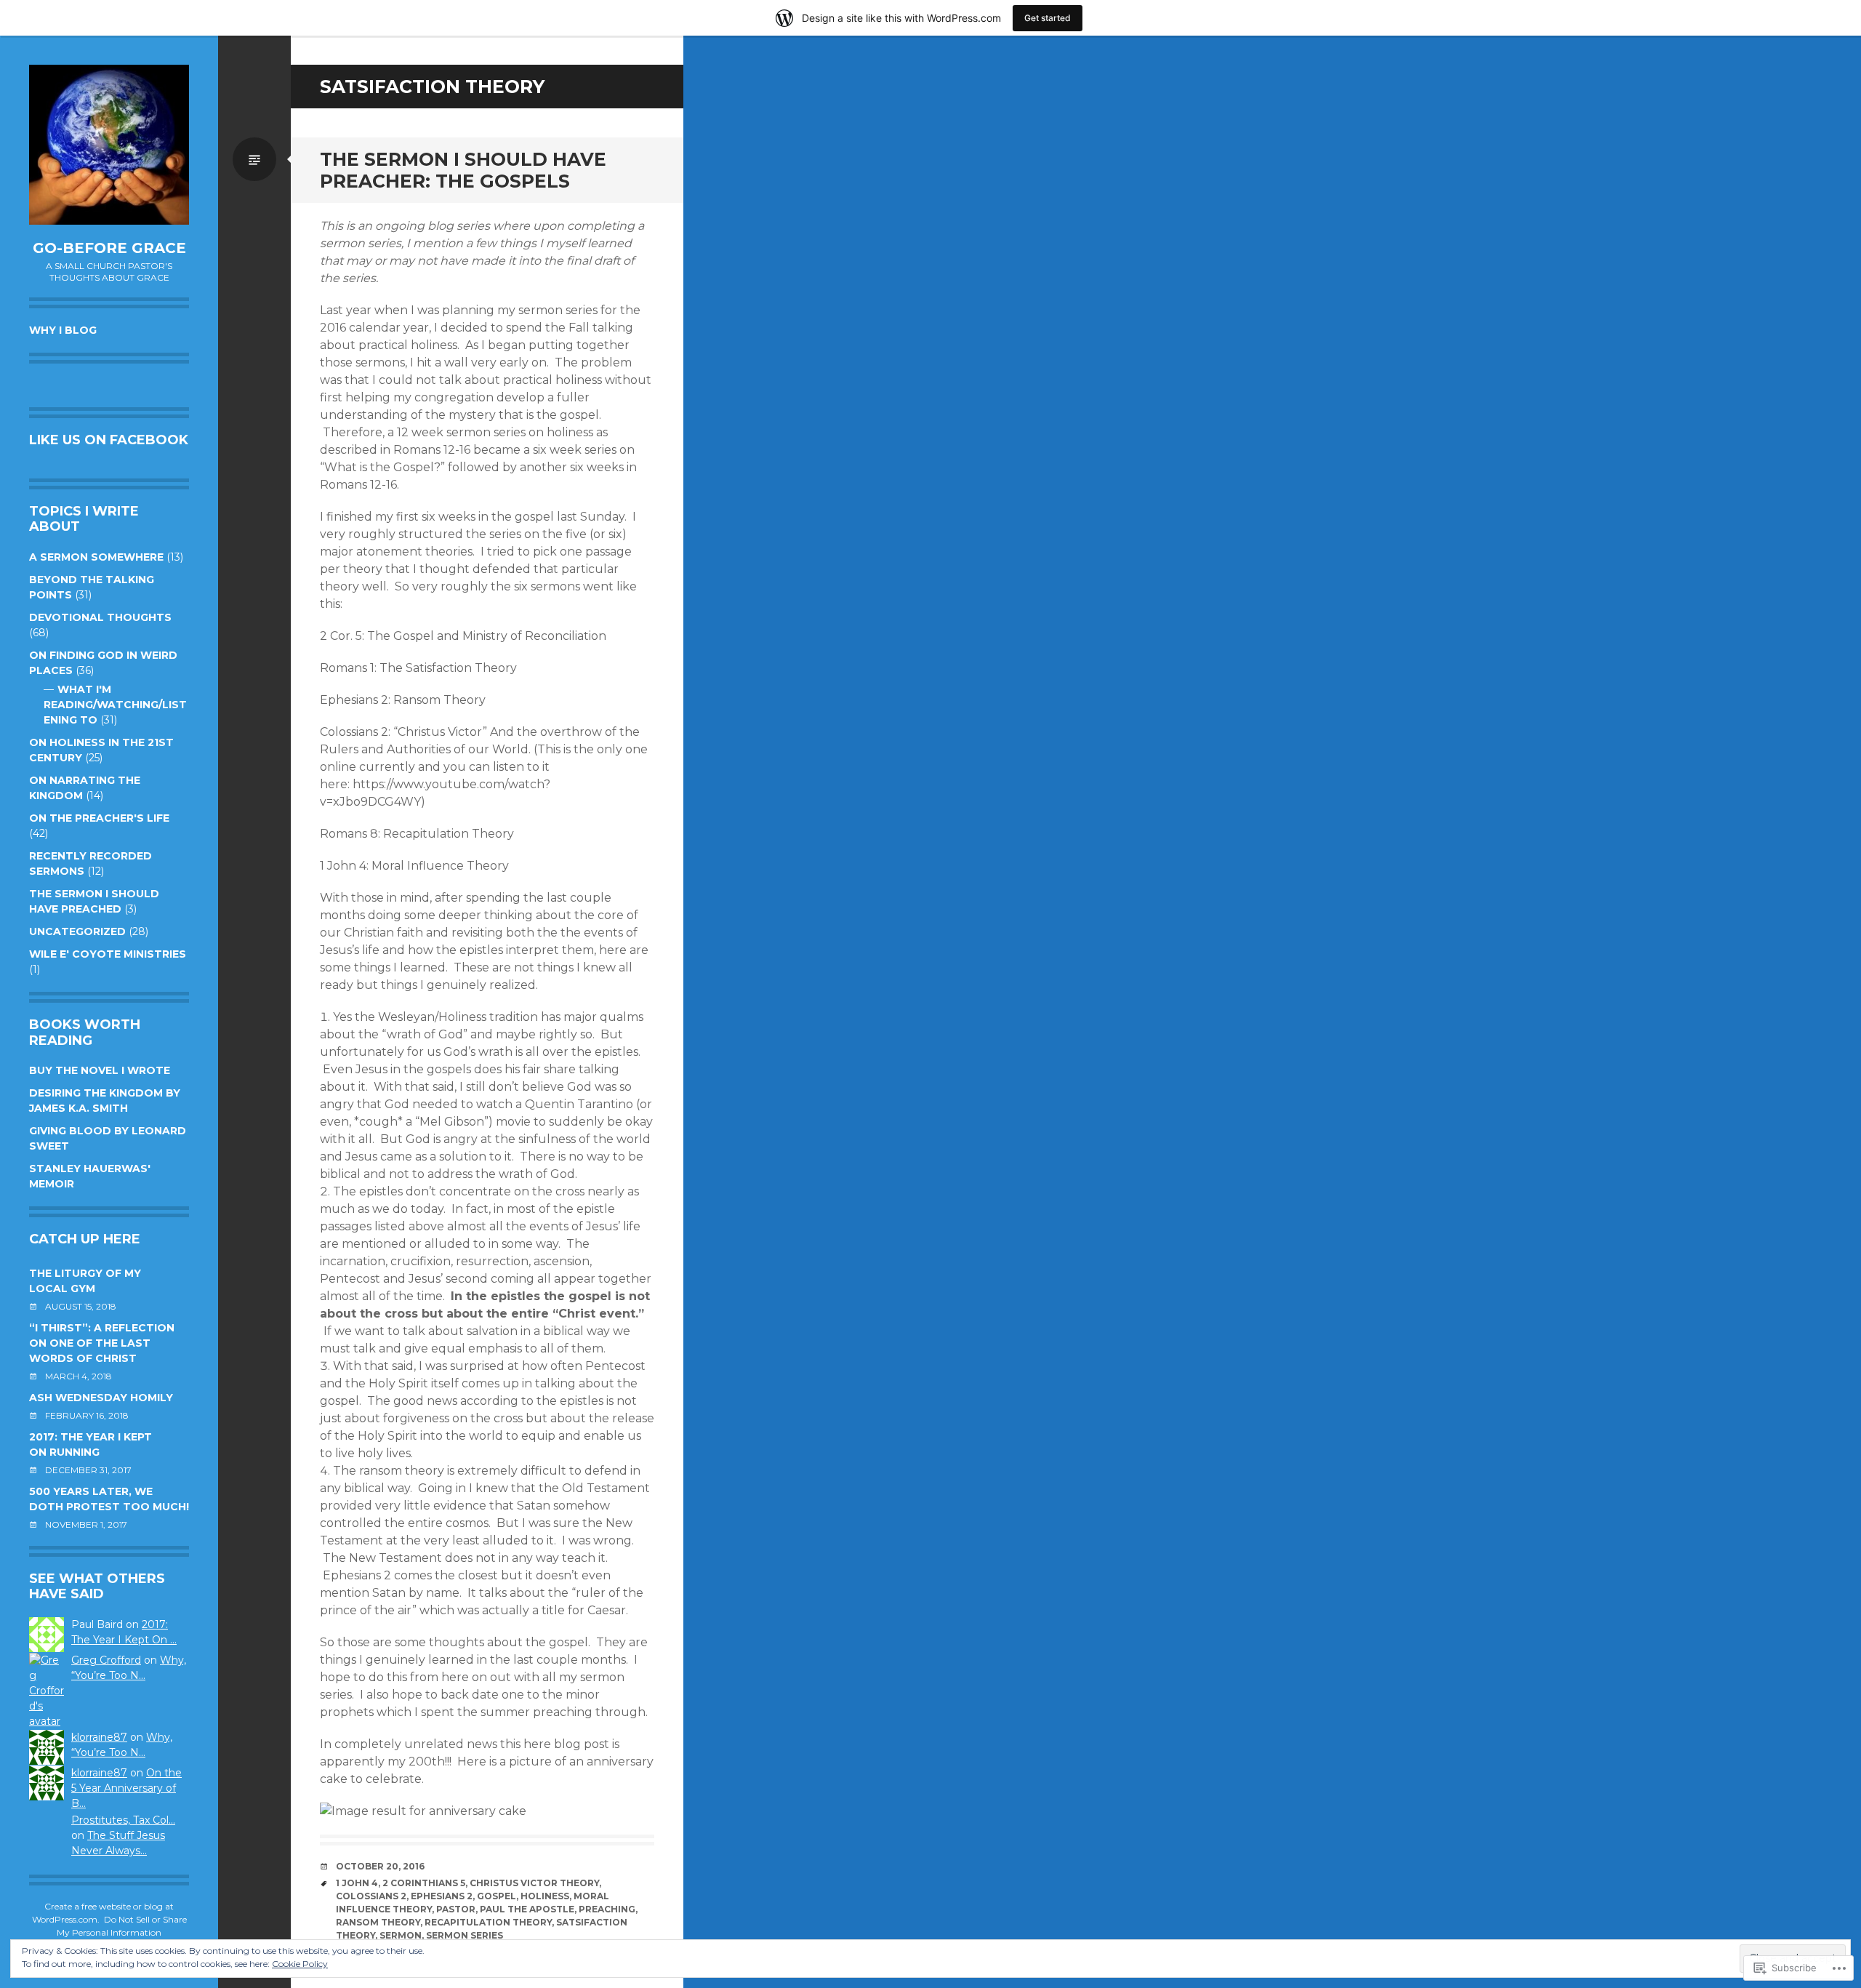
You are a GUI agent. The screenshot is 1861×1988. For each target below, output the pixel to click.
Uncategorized (77, 931)
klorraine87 (99, 1737)
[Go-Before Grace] (109, 145)
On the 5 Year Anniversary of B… (126, 1788)
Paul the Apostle (527, 1909)
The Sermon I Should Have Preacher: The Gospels (463, 170)
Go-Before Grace (109, 248)
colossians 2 (371, 1896)
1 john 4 (357, 1883)
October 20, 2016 (380, 1866)
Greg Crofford (106, 1660)
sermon (401, 1935)
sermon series (465, 1935)
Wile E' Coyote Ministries (108, 954)
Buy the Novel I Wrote (100, 1070)
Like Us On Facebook (109, 440)
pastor (456, 1909)
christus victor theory (534, 1883)
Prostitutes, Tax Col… (123, 1820)
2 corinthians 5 (424, 1883)
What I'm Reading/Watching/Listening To (115, 705)
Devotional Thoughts (100, 617)
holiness (545, 1896)
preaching (607, 1909)
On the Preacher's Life (99, 818)
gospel (497, 1896)
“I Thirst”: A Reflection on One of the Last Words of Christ (102, 1343)
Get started (1048, 18)
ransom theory (378, 1922)
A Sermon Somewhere (96, 557)
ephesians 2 (442, 1896)
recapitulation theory (488, 1922)
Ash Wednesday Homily (101, 1398)
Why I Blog (63, 330)
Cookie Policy (300, 1964)
